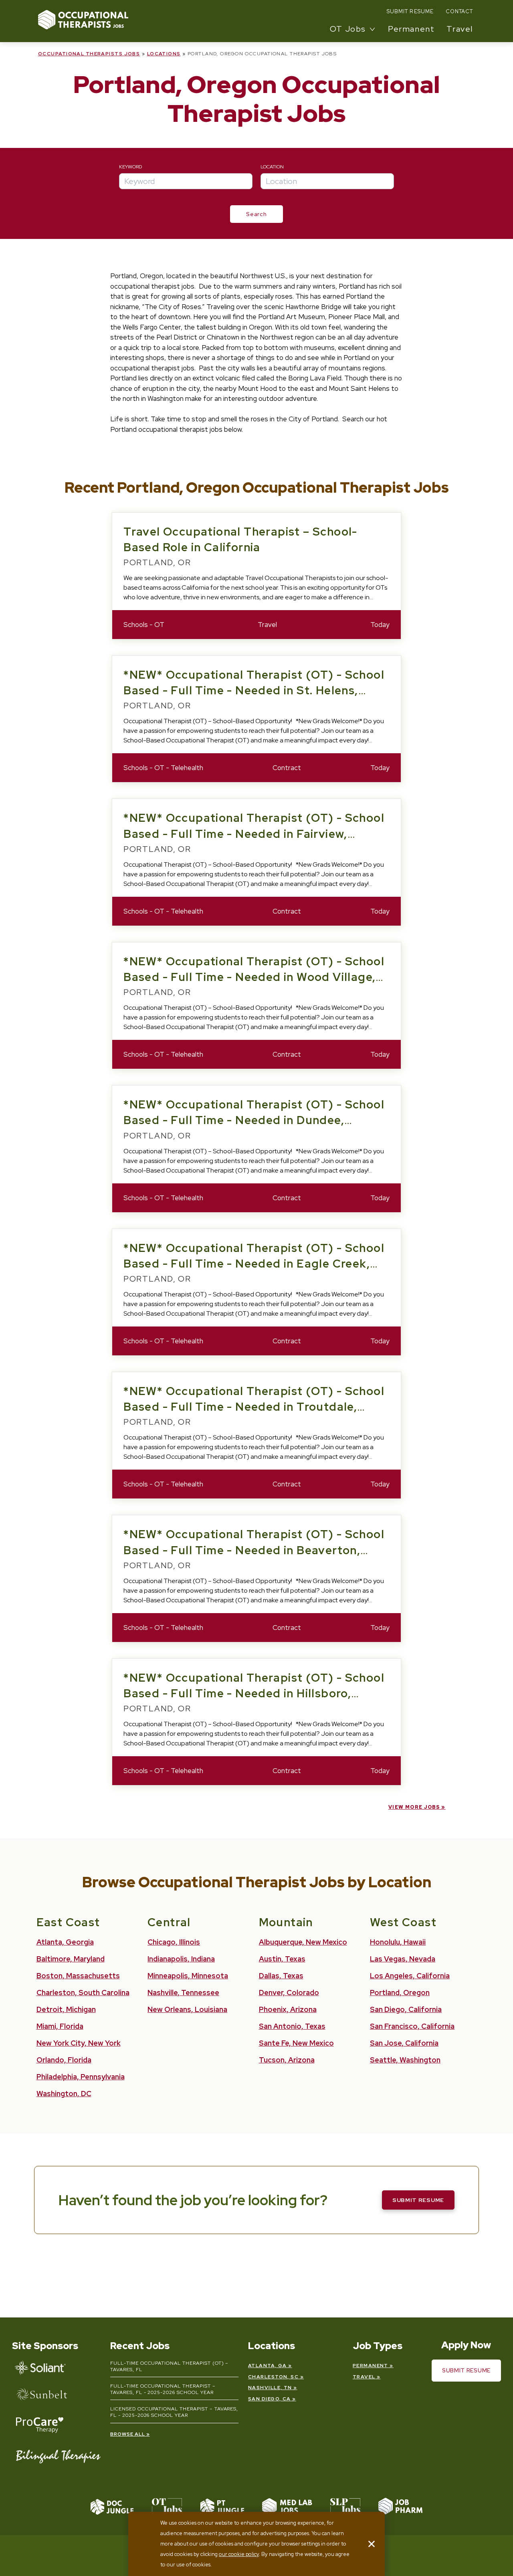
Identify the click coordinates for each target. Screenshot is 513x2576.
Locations (164, 54)
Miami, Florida (60, 2026)
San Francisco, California (412, 2026)
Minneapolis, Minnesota (188, 1976)
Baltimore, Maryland (71, 1959)
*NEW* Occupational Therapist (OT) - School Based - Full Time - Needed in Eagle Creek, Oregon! (254, 1264)
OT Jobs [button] (348, 29)
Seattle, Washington (405, 2060)
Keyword (130, 167)
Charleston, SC (273, 2377)
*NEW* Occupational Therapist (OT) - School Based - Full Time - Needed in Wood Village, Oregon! (254, 977)
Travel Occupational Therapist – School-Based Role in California (240, 539)
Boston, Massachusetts (78, 1976)
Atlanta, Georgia (65, 1942)
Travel (460, 29)
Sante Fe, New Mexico (296, 2043)
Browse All (128, 2434)
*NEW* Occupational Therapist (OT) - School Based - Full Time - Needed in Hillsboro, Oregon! (254, 1693)
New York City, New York (79, 2043)
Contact (459, 11)
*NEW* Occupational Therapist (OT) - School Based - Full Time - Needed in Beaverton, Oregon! (254, 1550)
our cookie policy (239, 2554)
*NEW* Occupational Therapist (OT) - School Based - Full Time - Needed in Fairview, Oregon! (254, 833)
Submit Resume (410, 11)
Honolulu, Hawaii (398, 1942)
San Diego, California (406, 2009)
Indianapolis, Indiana (181, 1959)
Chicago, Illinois (174, 1942)
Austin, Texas (282, 1959)
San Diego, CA (270, 2399)
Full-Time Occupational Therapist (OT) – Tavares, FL (169, 2366)
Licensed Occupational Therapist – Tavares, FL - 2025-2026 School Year (174, 2412)
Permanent (411, 29)
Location (272, 167)
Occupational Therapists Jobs (89, 54)
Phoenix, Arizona (288, 2009)
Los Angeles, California (410, 1976)
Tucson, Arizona (287, 2060)
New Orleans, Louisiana (187, 2009)
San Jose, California (404, 2043)
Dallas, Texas (281, 1976)
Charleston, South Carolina (83, 1993)
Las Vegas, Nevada (403, 1959)
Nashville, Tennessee (183, 1993)
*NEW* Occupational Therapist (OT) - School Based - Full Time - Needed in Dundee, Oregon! (254, 1120)
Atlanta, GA (268, 2366)
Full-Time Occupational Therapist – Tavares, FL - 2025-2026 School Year (163, 2389)
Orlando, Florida (64, 2060)
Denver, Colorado (289, 1993)
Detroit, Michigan (66, 2009)
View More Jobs (414, 1807)
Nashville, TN (270, 2388)
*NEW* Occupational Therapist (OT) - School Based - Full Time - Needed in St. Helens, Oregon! (254, 690)
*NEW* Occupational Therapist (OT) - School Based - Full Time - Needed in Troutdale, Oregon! (254, 1407)
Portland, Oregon (400, 1993)
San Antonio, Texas (292, 2026)
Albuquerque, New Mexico (303, 1942)
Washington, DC (64, 2094)
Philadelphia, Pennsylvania (81, 2077)
